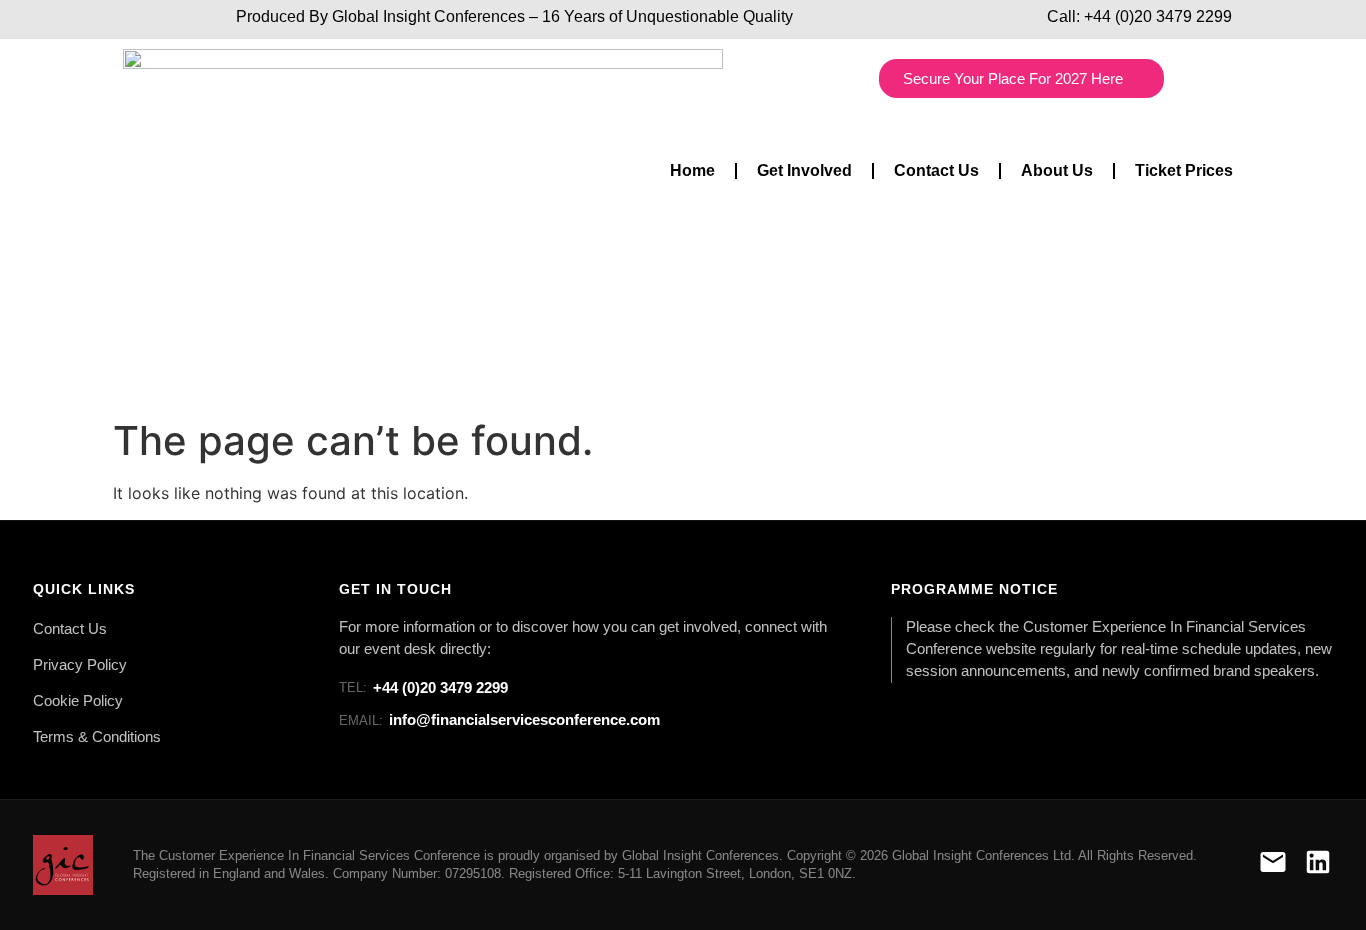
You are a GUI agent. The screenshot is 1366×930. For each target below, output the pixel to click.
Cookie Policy (78, 701)
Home (692, 170)
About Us (1057, 170)
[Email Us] (1273, 865)
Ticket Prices (1184, 170)
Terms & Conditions (97, 737)
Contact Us (936, 170)
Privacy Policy (80, 665)
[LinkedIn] (1318, 865)
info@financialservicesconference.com (499, 719)
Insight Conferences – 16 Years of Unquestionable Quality (586, 16)
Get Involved (804, 170)
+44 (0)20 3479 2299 (1158, 16)
